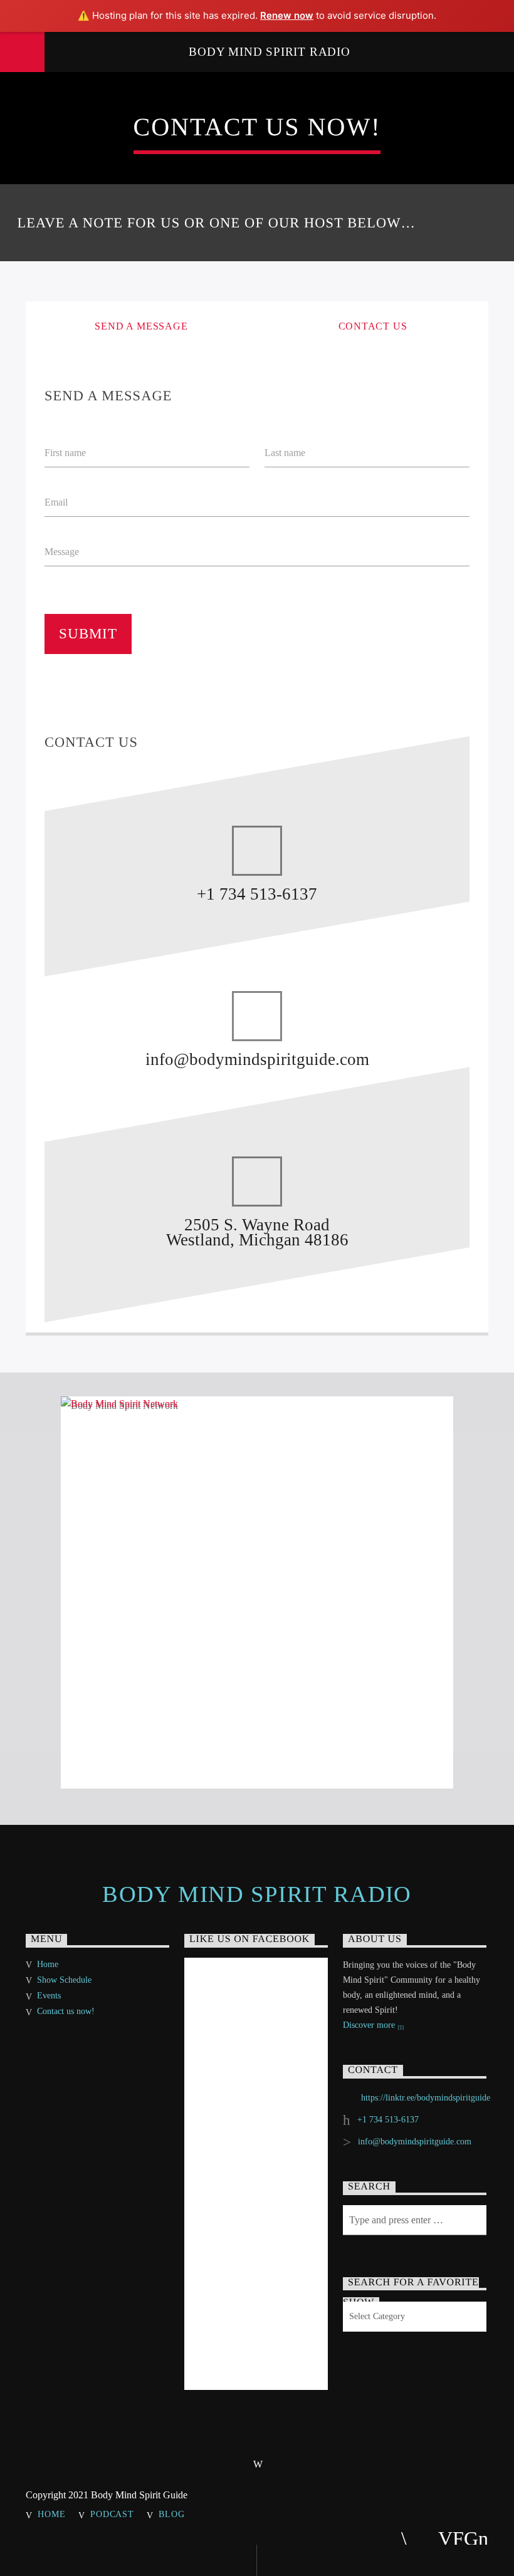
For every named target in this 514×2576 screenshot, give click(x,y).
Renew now (287, 15)
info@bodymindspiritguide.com (415, 2142)
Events (49, 1996)
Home (48, 1964)
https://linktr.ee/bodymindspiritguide (426, 2098)
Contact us (373, 326)
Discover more (370, 2025)
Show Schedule (64, 1980)
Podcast (112, 2514)
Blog (171, 2514)
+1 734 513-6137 (388, 2120)
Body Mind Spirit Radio (270, 52)
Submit (88, 634)
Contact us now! (66, 2011)
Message (62, 552)
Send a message (141, 326)
